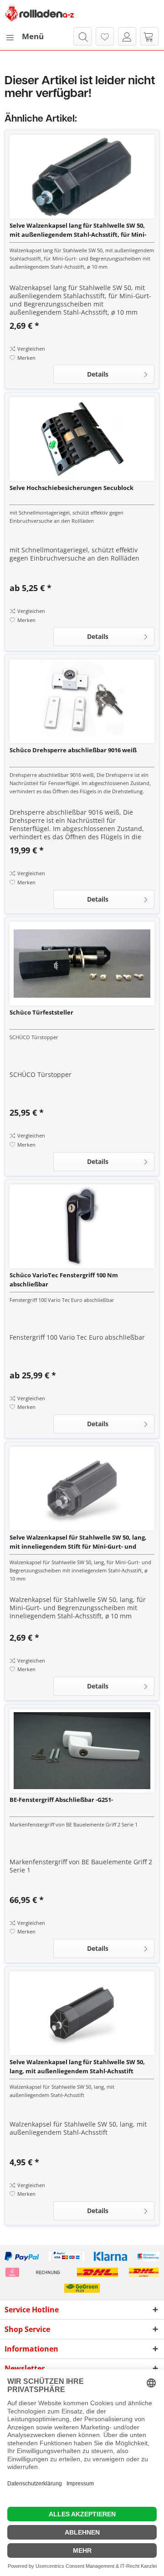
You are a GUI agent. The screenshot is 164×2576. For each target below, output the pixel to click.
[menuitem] (24, 36)
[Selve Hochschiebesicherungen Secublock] (82, 439)
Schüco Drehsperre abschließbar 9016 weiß (73, 750)
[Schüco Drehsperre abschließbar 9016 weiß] (82, 701)
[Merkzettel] (105, 36)
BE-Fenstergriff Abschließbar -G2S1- (61, 1800)
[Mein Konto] (127, 36)
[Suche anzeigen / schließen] (82, 36)
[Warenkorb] (149, 36)
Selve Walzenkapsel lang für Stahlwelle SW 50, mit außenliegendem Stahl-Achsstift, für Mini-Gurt (78, 230)
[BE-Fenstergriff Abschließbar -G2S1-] (82, 1751)
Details (98, 374)
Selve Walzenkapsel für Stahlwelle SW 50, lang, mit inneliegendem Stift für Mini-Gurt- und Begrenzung (78, 1542)
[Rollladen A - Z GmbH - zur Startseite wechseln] (40, 14)
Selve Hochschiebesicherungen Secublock (72, 488)
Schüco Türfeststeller (41, 1012)
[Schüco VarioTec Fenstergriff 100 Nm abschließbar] (82, 1226)
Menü (33, 36)
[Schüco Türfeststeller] (82, 964)
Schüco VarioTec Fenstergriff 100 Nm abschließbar (64, 1280)
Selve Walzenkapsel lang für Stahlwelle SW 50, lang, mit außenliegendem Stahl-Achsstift (77, 2066)
